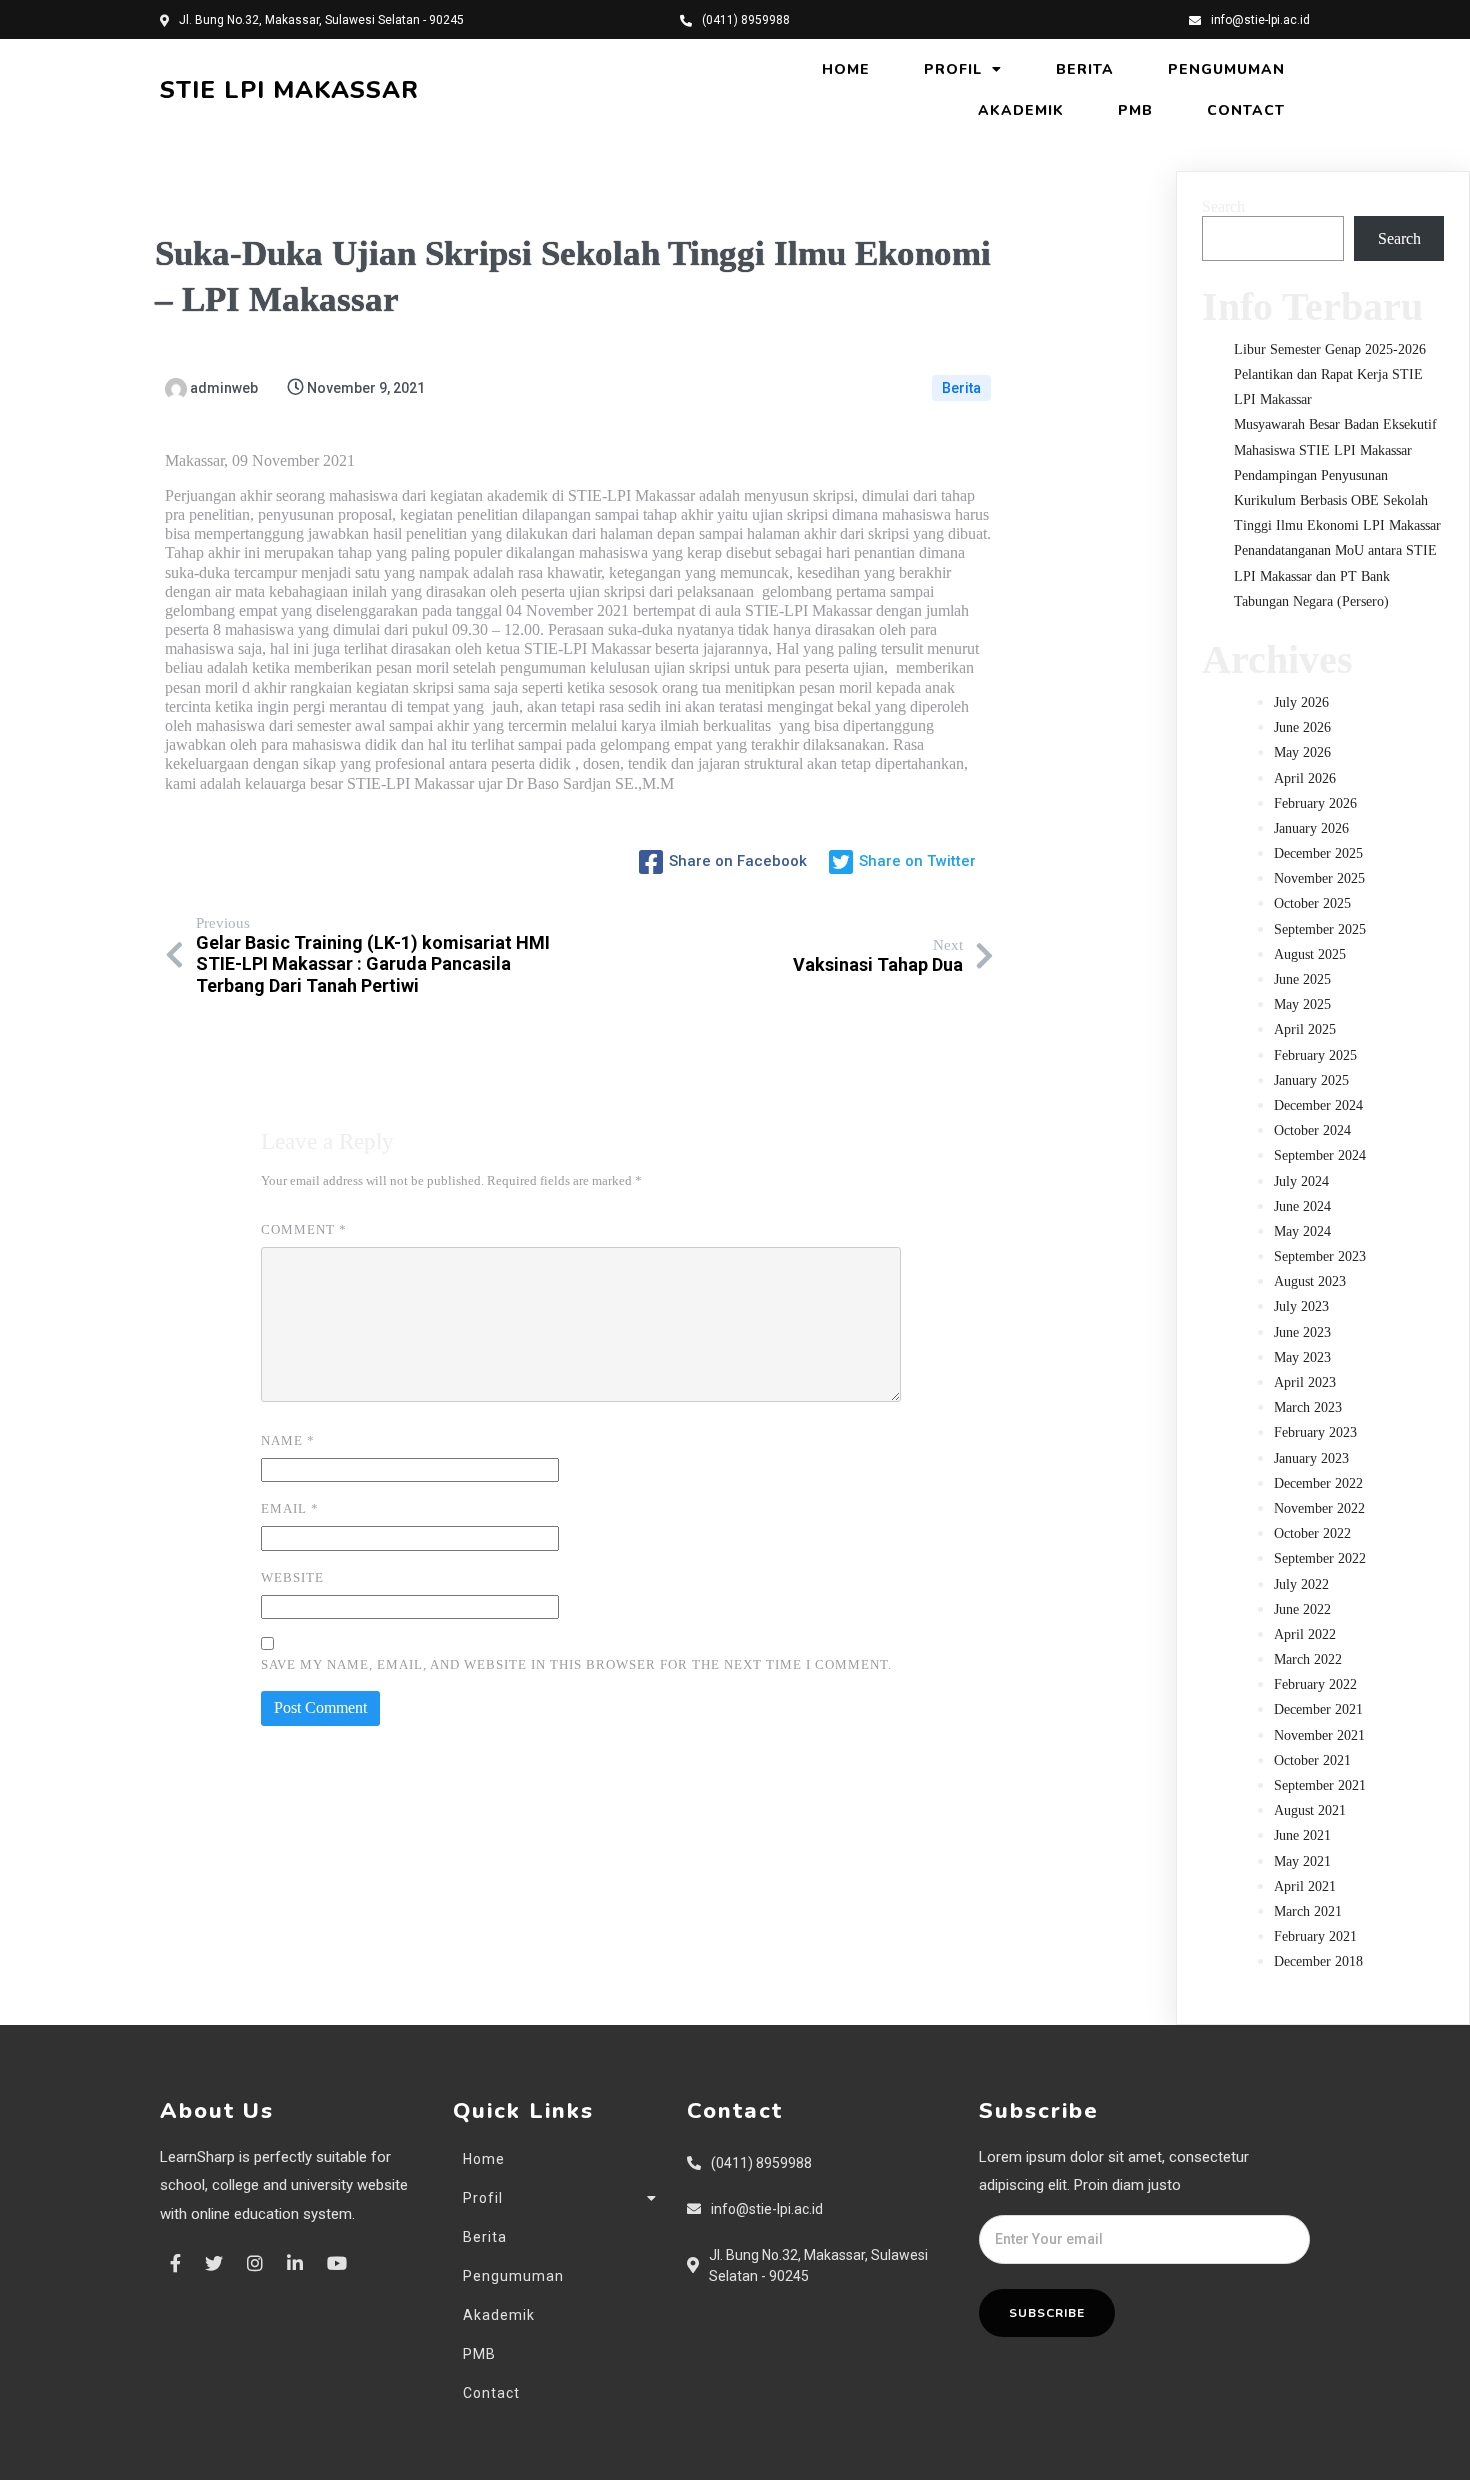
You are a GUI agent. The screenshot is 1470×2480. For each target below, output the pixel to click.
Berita (961, 388)
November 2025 (1319, 878)
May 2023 (1302, 1357)
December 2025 (1318, 853)
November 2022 (1319, 1508)
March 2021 (1308, 1911)
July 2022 (1301, 1584)
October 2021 (1312, 1760)
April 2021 (1305, 1886)
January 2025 (1311, 1080)
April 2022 (1305, 1634)
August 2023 (1310, 1281)
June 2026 (1302, 727)
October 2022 (1312, 1533)
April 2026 (1305, 778)
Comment (304, 1229)
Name (288, 1440)
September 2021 (1320, 1785)
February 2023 (1315, 1432)
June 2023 (1302, 1332)
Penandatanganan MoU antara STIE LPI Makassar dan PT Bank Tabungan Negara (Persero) (1335, 575)
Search (1223, 206)
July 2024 (1301, 1181)
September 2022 (1320, 1558)
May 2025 (1302, 1004)
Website (292, 1577)
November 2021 (1319, 1735)
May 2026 (1302, 752)
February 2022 (1315, 1684)
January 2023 (1311, 1458)
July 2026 (1301, 702)
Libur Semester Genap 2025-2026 (1330, 349)
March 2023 (1308, 1407)
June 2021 (1302, 1835)
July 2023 (1301, 1306)
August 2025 (1310, 954)
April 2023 (1305, 1382)
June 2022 (1302, 1609)
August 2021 (1310, 1810)
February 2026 (1315, 803)
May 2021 (1302, 1861)
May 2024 (1302, 1231)
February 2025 (1315, 1055)
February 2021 (1315, 1936)
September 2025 (1320, 929)
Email (290, 1508)
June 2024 (1302, 1206)
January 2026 (1311, 828)
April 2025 (1305, 1029)
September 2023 (1320, 1256)
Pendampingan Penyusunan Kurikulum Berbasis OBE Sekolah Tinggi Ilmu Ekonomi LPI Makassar (1337, 500)
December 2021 (1318, 1709)
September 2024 (1320, 1155)
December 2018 (1318, 1961)
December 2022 (1318, 1483)
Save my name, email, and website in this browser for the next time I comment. (576, 1664)
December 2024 (1318, 1105)
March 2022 (1308, 1659)
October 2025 (1312, 903)
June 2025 (1302, 979)
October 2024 (1312, 1130)
